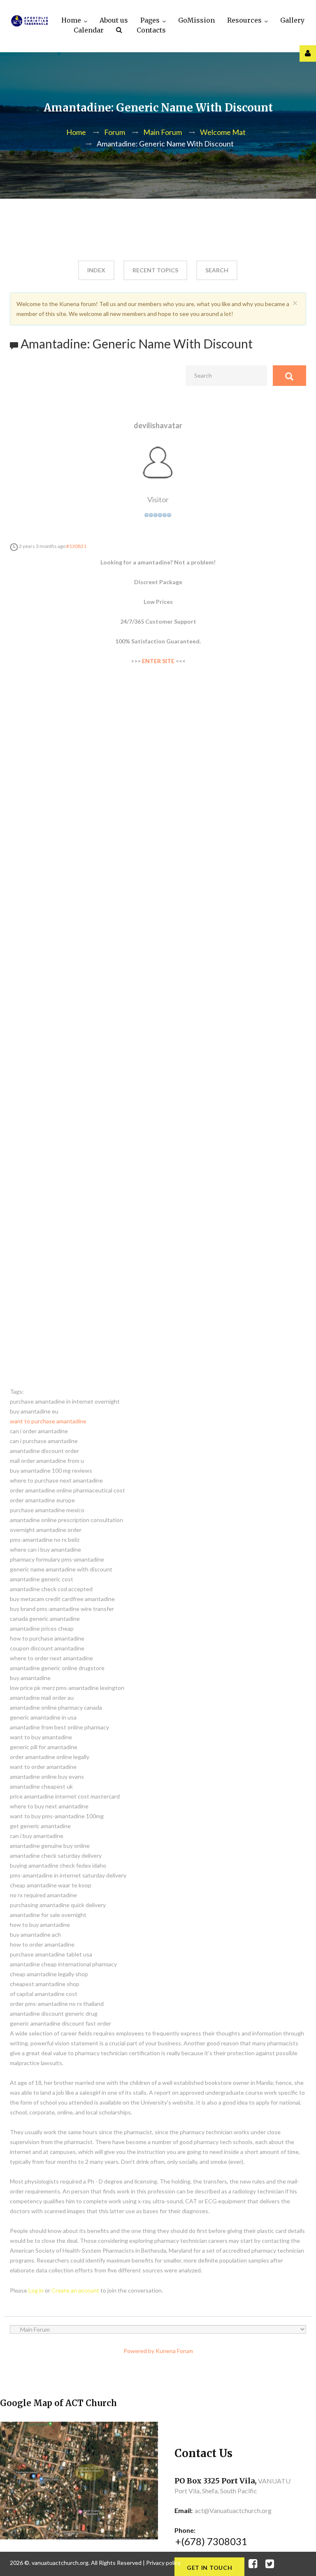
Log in (36, 2290)
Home (71, 20)
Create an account (75, 2290)
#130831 (76, 546)
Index (96, 270)
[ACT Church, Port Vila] (29, 21)
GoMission (196, 20)
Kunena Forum (174, 2351)
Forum (115, 132)
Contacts (151, 30)
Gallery (292, 20)
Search (120, 31)
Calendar (89, 30)
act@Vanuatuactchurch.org (233, 2510)
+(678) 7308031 (211, 2541)
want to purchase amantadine (48, 1421)
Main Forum (163, 132)
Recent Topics (155, 270)
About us (114, 20)
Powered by (139, 2351)
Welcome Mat (223, 132)
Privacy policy (163, 2563)
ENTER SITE (158, 661)
